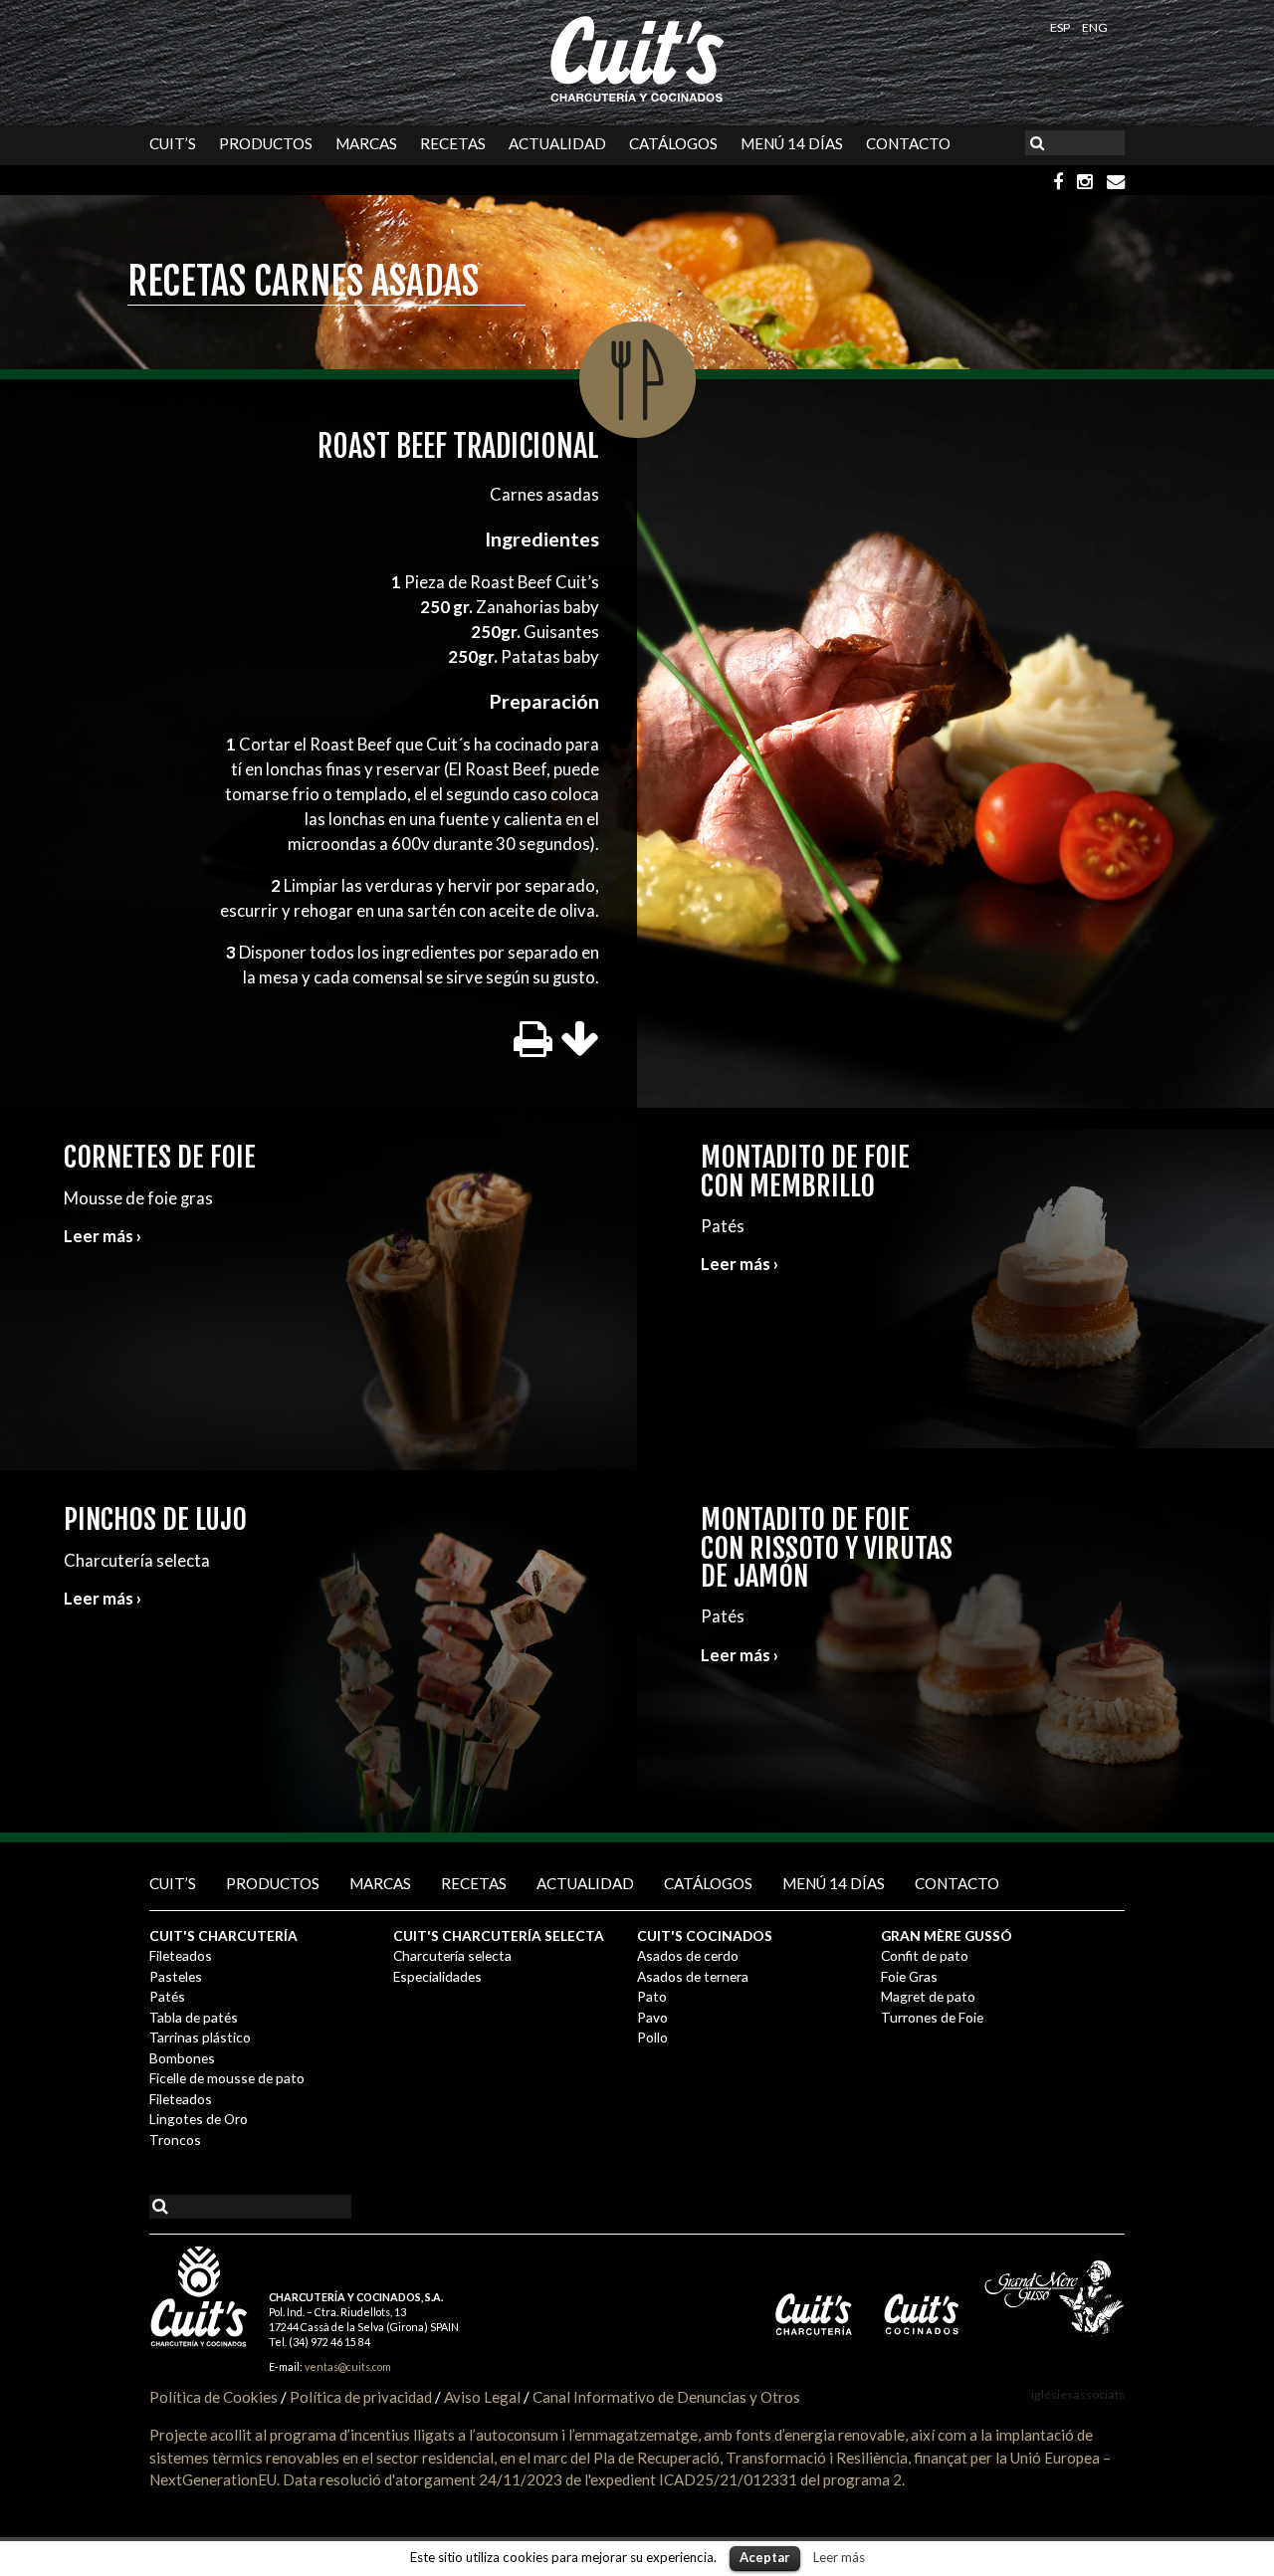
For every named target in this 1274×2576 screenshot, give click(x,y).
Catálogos (673, 143)
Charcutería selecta (452, 1955)
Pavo (652, 2017)
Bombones (182, 2058)
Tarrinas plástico (200, 2037)
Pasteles (176, 1976)
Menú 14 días (792, 143)
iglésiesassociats (1078, 2394)
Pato (652, 1996)
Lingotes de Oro (199, 2119)
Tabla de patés (194, 2017)
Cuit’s (173, 143)
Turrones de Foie (932, 2017)
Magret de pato (928, 1996)
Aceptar (765, 2557)
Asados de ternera (693, 1976)
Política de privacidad (361, 2397)
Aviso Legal (482, 2397)
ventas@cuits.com (348, 2366)
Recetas (453, 143)
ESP (1061, 27)
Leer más (839, 2557)
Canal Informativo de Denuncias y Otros (666, 2397)
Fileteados (181, 1955)
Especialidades (437, 1976)
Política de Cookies (213, 2397)
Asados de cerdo (688, 1955)
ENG (1095, 27)
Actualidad (557, 143)
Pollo (652, 2037)
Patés (167, 1996)
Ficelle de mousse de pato (227, 2078)
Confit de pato (925, 1955)
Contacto (908, 143)
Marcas (366, 143)
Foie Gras (909, 1976)
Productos (266, 143)
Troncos (175, 2140)
